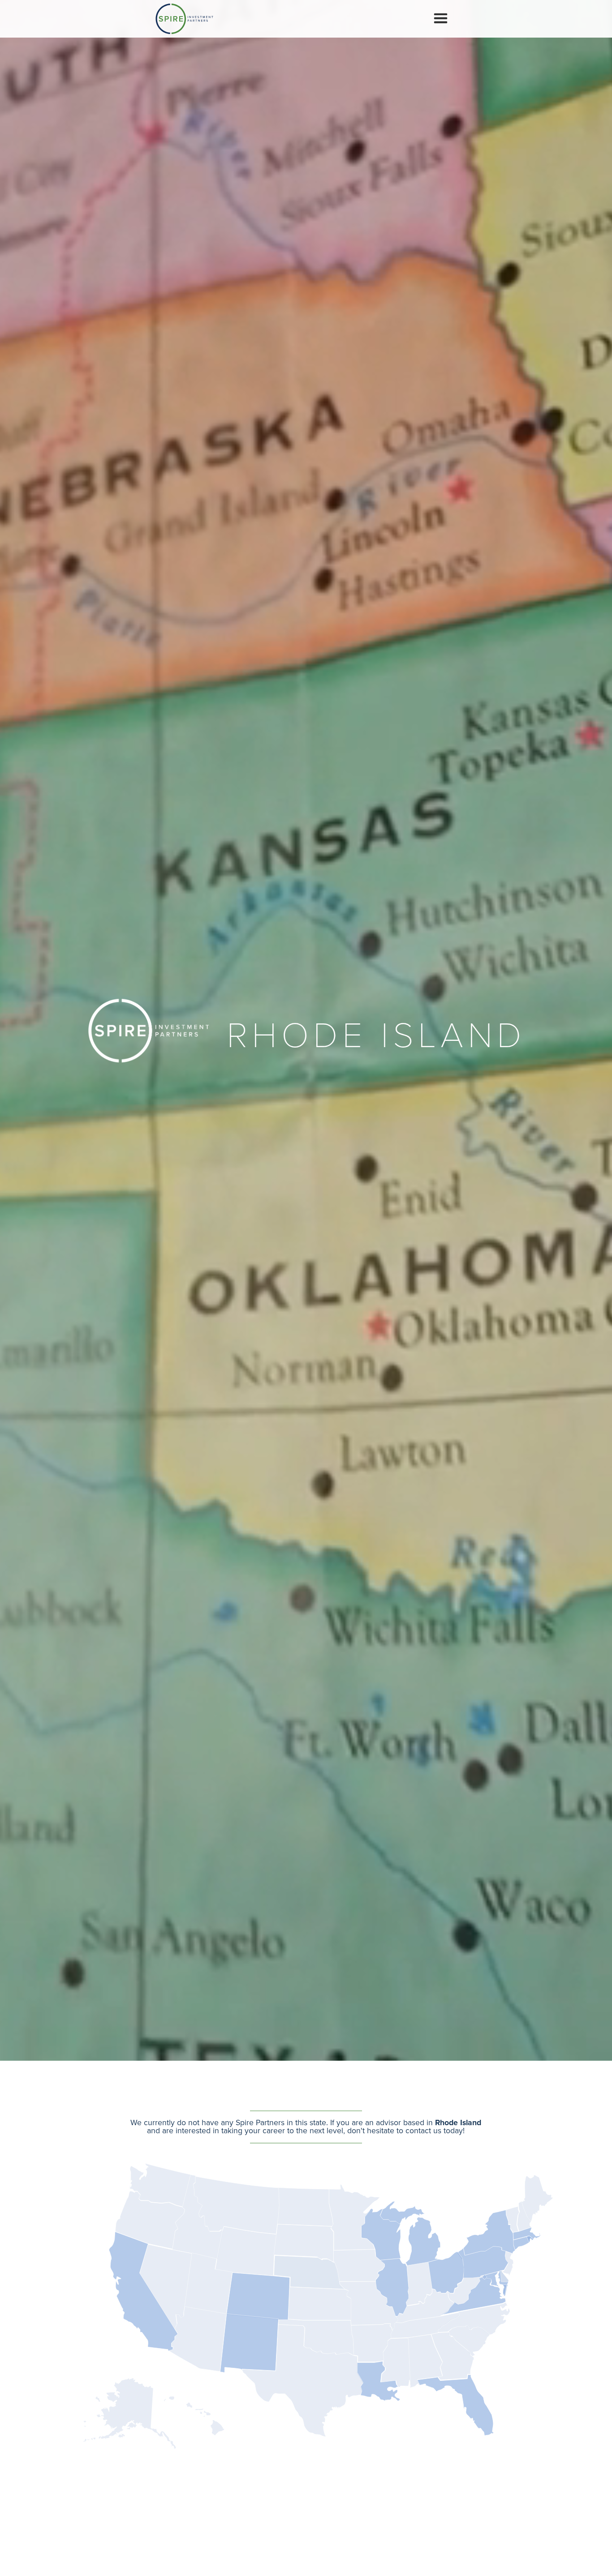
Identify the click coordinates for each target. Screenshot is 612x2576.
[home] (184, 19)
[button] (441, 19)
